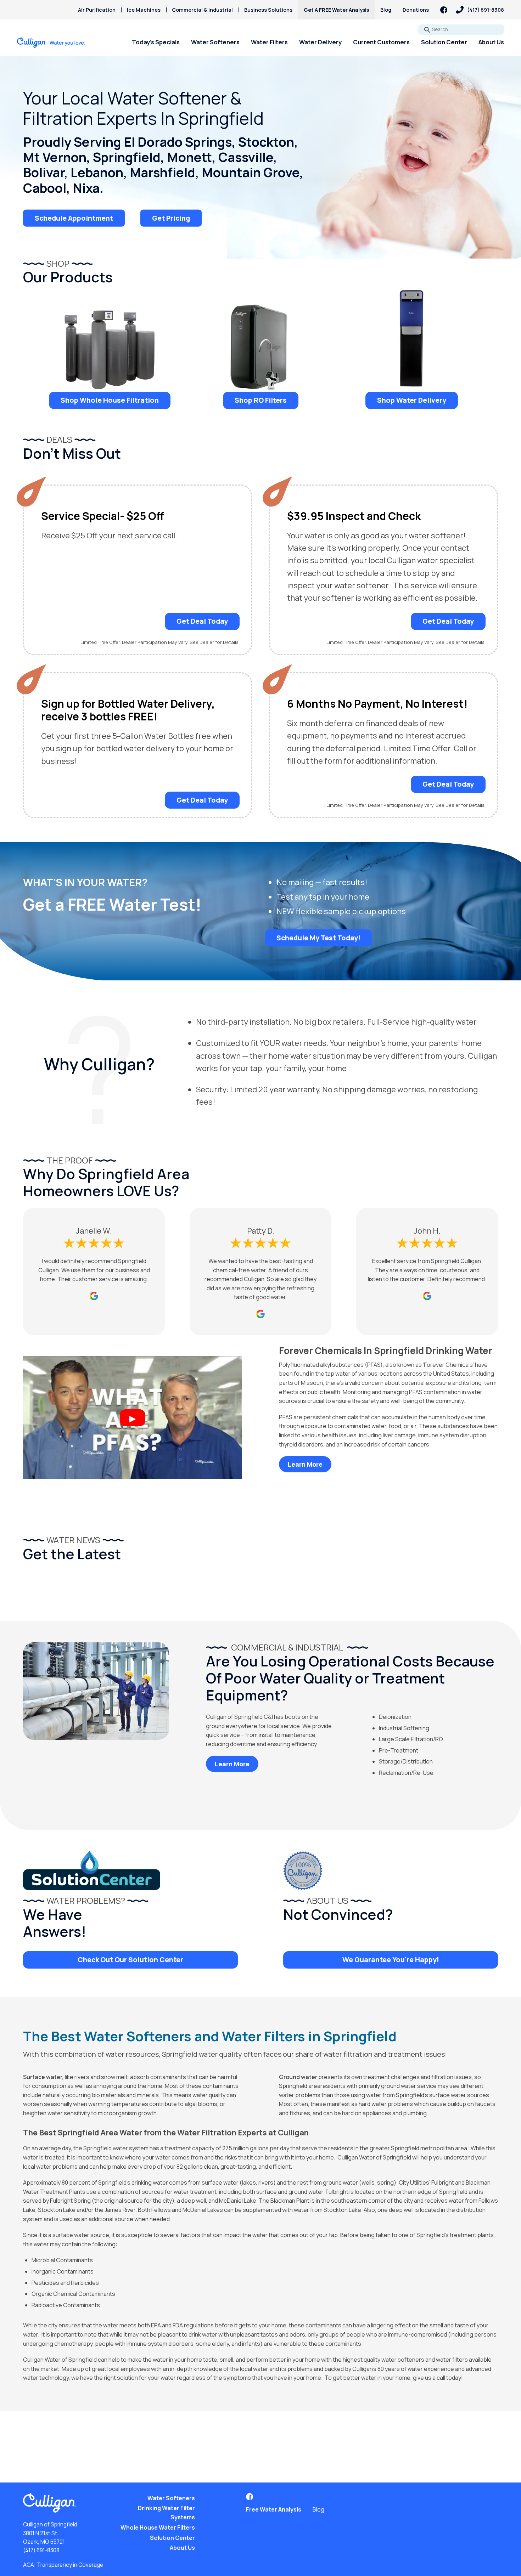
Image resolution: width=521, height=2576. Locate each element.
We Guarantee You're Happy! (391, 1960)
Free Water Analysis (274, 2509)
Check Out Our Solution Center (130, 1960)
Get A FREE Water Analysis (336, 10)
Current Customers (381, 42)
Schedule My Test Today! (318, 938)
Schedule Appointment (74, 218)
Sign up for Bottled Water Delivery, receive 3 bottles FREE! (128, 710)
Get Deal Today (202, 621)
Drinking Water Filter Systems (166, 2513)
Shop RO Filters (261, 400)
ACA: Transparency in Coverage (63, 2565)
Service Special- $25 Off (102, 516)
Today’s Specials (156, 42)
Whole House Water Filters (158, 2527)
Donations (416, 10)
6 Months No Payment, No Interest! (377, 704)
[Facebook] (444, 10)
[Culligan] (51, 43)
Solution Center (444, 42)
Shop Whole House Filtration (110, 400)
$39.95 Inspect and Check (354, 516)
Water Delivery (320, 42)
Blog (386, 10)
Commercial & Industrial (202, 10)
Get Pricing (171, 218)
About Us (491, 42)
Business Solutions (268, 10)
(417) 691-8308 (41, 2550)
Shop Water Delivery (412, 400)
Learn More (305, 1464)
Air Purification (97, 10)
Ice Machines (144, 10)
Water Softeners (215, 42)
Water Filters (269, 42)
